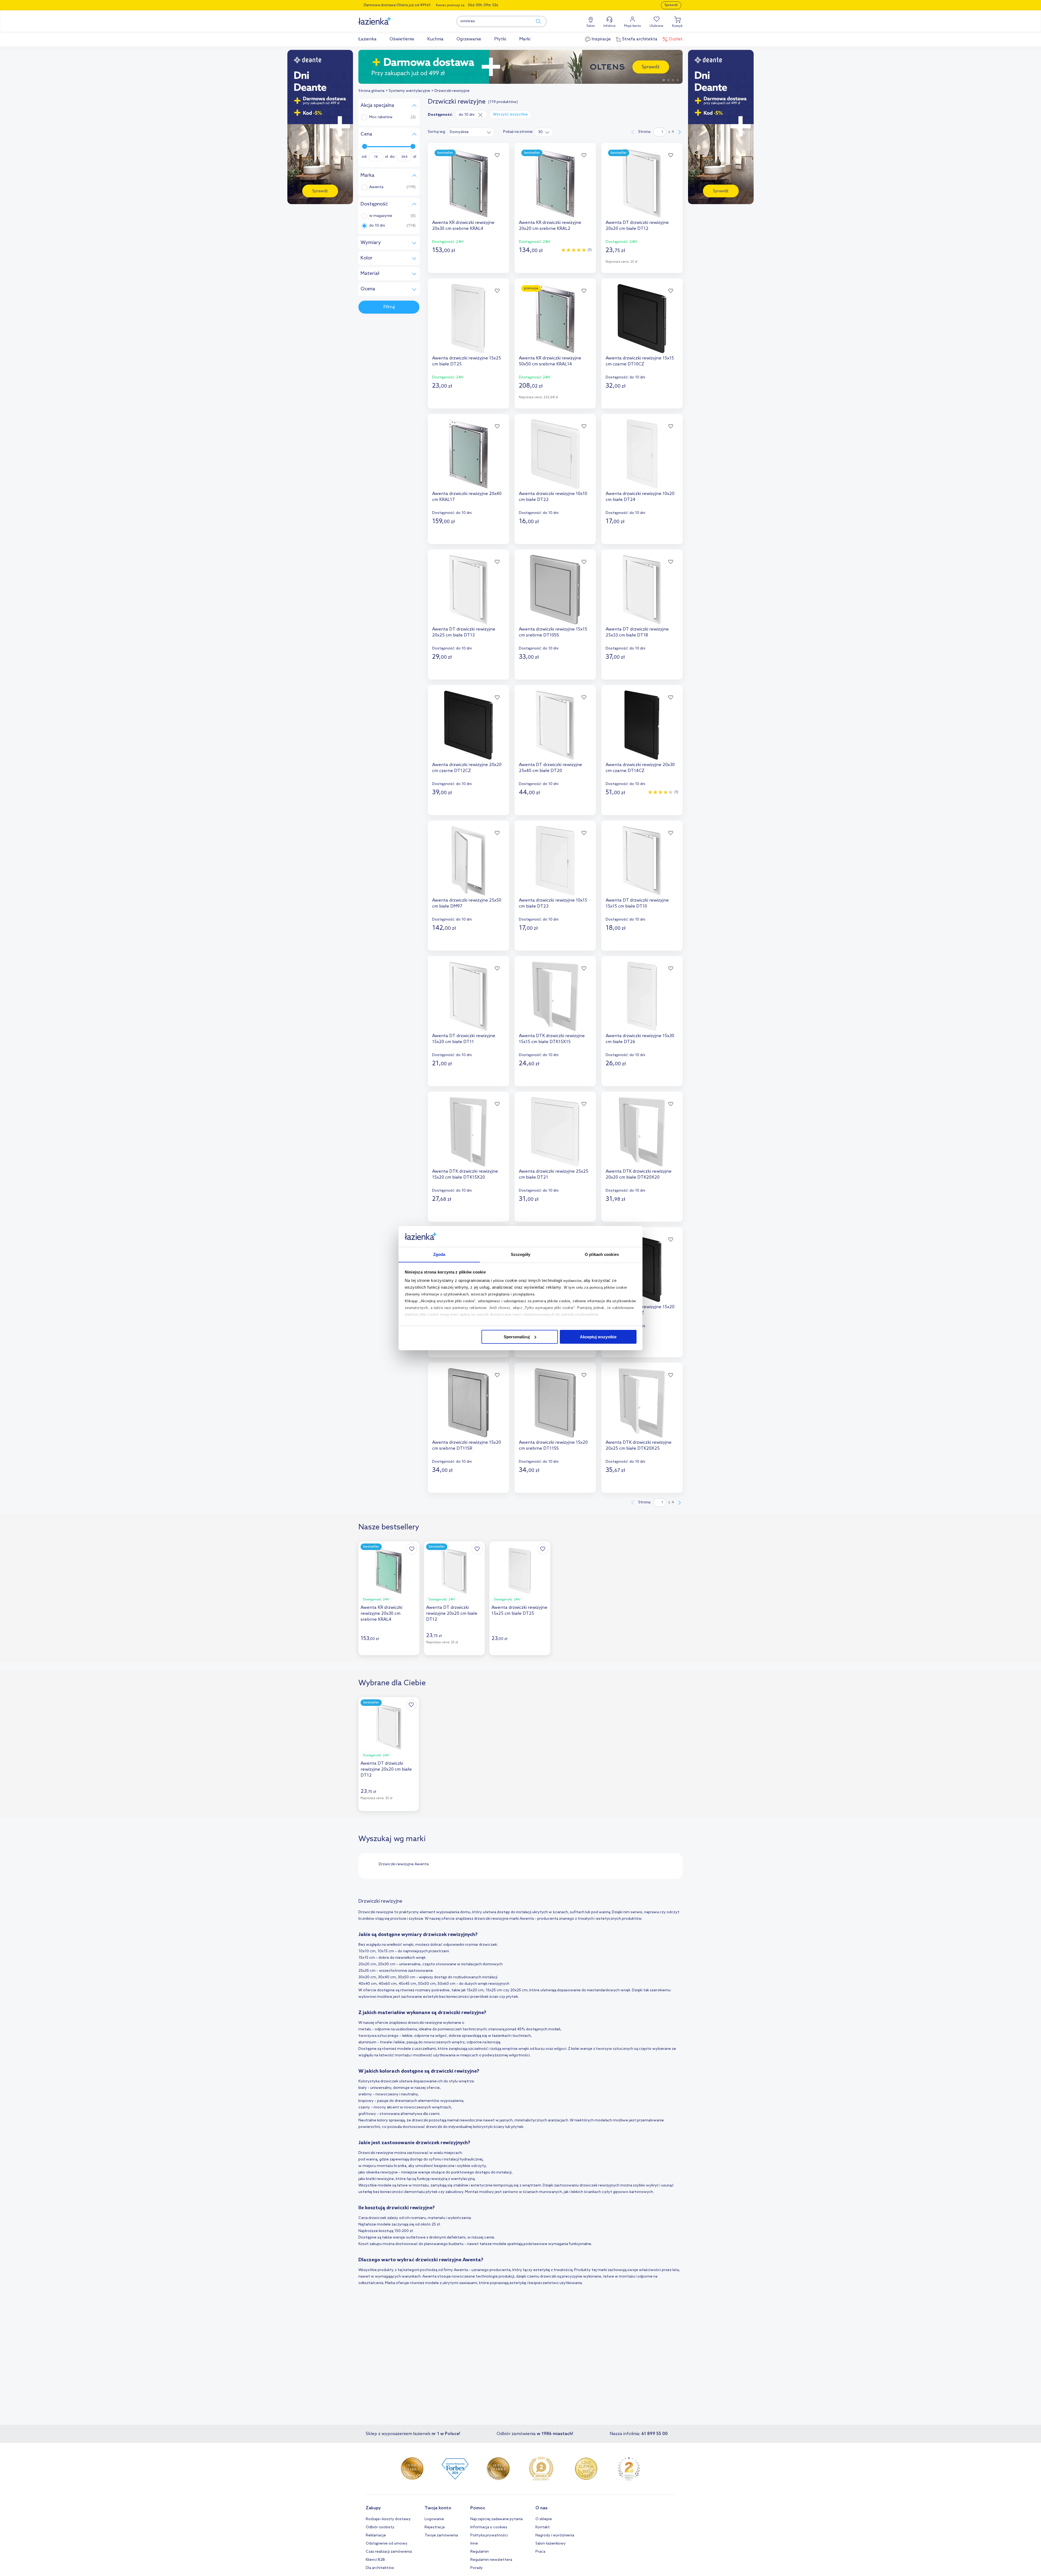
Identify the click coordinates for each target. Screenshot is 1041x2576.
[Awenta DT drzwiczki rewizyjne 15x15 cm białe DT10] (642, 861)
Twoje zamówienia (441, 2535)
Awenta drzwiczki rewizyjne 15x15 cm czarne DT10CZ (640, 361)
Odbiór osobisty (380, 2527)
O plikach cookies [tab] (602, 1254)
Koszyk (677, 26)
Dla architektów (380, 2568)
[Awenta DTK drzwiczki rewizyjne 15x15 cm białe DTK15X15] (555, 996)
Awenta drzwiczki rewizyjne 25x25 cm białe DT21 (554, 1174)
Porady (477, 2568)
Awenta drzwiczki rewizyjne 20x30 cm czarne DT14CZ (640, 768)
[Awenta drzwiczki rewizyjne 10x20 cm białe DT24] (642, 454)
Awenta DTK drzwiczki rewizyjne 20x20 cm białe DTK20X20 (639, 1174)
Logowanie (434, 2519)
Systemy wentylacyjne (409, 91)
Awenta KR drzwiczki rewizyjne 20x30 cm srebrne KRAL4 (463, 226)
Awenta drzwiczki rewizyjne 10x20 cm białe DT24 (640, 497)
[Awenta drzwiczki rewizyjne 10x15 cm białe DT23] (555, 861)
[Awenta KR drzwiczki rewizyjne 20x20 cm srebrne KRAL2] (555, 183)
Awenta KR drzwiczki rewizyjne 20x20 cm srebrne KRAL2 (550, 226)
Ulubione (656, 26)
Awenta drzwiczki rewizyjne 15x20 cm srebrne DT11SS (553, 1445)
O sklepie (544, 2519)
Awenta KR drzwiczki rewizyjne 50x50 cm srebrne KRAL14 (550, 361)
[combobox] (471, 132)
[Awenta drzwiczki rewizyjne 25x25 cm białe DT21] (555, 1132)
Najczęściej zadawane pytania (497, 2519)
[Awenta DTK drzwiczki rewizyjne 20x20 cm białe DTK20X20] (642, 1132)
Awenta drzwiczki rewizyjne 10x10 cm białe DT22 (553, 497)
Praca (540, 2552)
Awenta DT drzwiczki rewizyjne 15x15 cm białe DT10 (637, 903)
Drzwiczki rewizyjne (452, 91)
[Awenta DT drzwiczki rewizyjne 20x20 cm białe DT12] (642, 183)
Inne (474, 2544)
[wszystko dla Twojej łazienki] (387, 18)
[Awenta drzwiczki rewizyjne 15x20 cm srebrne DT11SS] (555, 1403)
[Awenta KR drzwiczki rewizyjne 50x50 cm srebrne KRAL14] (555, 319)
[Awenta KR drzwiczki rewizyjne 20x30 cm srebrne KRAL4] (468, 183)
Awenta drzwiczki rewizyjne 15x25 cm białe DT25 (467, 361)
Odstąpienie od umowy (387, 2544)
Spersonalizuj (517, 1337)
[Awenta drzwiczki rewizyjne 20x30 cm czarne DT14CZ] (642, 725)
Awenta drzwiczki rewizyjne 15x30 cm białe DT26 (640, 1039)
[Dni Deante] (520, 67)
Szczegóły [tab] (521, 1254)
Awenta (376, 187)
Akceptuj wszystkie (598, 1337)
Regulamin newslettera (491, 2560)
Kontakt (543, 2527)
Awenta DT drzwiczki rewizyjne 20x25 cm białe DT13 (464, 632)
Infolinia (609, 26)
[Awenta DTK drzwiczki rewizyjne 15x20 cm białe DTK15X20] (468, 1132)
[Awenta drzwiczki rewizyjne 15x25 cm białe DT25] (468, 319)
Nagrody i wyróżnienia (555, 2535)
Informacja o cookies (489, 2527)
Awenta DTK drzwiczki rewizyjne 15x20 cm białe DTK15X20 (465, 1174)
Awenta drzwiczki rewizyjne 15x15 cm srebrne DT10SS (553, 632)
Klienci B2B (375, 2560)
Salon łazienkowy (551, 2544)
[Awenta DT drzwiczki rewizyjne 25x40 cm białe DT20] (555, 725)
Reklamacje (376, 2535)
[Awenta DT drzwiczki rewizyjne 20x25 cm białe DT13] (468, 590)
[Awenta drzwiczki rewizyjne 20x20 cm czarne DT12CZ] (468, 725)
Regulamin (480, 2552)
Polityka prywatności (489, 2535)
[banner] (320, 128)
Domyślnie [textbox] (459, 132)
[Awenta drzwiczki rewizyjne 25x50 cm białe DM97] (468, 861)
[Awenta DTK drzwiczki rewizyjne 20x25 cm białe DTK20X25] (642, 1403)
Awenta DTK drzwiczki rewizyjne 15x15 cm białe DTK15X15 (552, 1039)
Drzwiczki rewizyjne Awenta (404, 1864)
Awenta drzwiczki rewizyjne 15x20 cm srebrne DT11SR (467, 1445)
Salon (591, 26)
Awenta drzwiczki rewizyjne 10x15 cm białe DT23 (553, 903)
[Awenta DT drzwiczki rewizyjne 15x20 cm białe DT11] (468, 996)
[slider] (365, 146)
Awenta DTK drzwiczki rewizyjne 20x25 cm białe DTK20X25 (639, 1445)
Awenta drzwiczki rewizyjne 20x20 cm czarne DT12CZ (467, 768)
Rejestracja (435, 2527)
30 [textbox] (540, 132)
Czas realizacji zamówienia (389, 2552)
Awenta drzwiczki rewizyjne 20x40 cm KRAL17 (467, 497)
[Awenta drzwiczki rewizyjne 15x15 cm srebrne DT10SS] (555, 590)
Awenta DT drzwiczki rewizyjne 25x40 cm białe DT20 (550, 768)
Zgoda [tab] (439, 1254)
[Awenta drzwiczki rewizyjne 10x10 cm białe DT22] (555, 454)
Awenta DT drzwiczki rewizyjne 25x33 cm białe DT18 (637, 632)
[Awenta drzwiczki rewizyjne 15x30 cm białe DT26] (642, 996)
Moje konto (632, 26)
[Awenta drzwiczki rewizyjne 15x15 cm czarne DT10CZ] (642, 319)
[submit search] (536, 21)
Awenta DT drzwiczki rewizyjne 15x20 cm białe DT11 (464, 1039)
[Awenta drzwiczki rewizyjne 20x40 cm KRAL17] (468, 454)
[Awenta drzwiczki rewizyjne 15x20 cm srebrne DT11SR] (468, 1403)
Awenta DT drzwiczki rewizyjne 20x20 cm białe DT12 (637, 226)
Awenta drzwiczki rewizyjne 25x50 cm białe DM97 (467, 903)
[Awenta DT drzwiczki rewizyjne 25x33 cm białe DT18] (642, 590)
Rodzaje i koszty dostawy (388, 2519)
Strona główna (371, 91)
